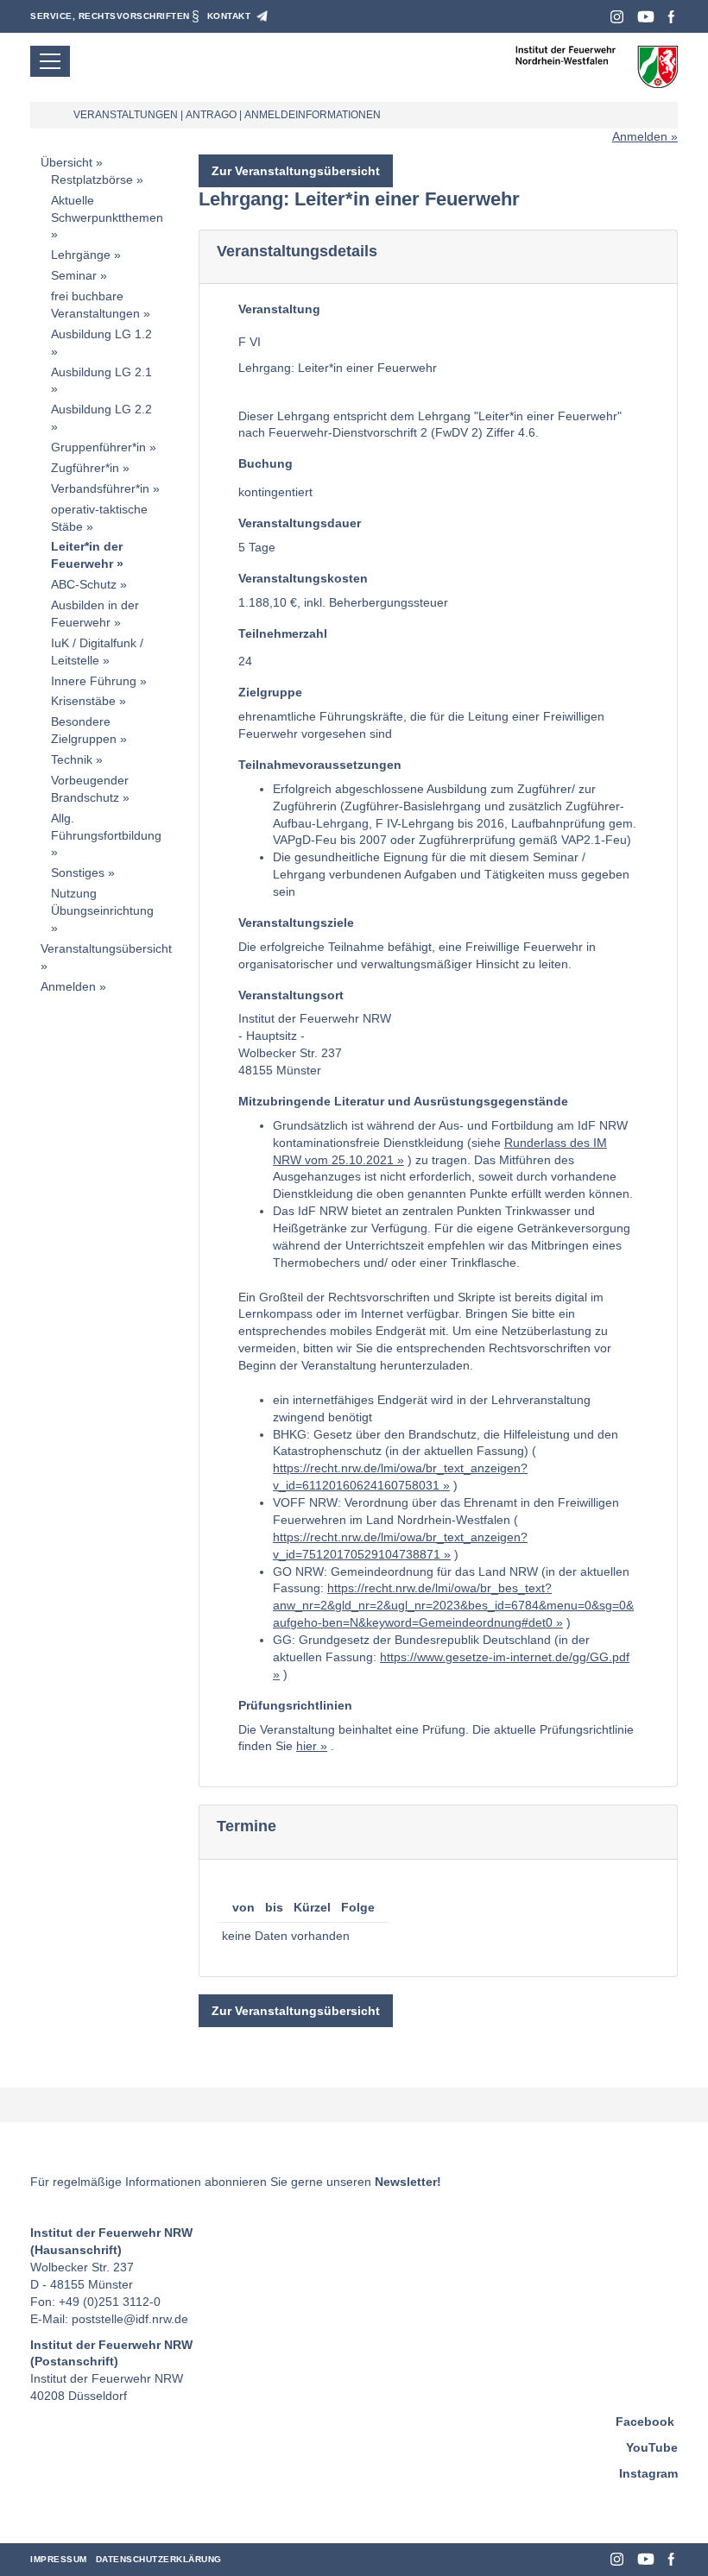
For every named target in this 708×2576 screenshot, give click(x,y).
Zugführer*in (85, 468)
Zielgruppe (270, 692)
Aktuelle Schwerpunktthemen (107, 209)
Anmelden (640, 136)
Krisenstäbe (83, 701)
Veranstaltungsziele (296, 923)
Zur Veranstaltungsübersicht (296, 171)
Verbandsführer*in (100, 488)
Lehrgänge (81, 255)
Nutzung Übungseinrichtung (102, 902)
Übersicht (66, 162)
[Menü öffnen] (50, 61)
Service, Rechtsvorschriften (110, 16)
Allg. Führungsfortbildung (106, 827)
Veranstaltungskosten (303, 578)
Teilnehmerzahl (283, 633)
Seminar (74, 275)
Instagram (617, 17)
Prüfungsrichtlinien (295, 1705)
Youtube (646, 17)
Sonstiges (78, 872)
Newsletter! (408, 2182)
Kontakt (229, 16)
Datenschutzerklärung (159, 2559)
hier (307, 1746)
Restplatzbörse (92, 180)
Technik (72, 759)
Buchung (265, 463)
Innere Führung (94, 681)
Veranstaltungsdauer (300, 523)
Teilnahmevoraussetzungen (320, 765)
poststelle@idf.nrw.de (130, 2319)
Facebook (671, 17)
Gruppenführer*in (98, 447)
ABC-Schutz (84, 584)
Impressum (59, 2559)
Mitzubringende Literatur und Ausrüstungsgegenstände (403, 1101)
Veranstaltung (279, 309)
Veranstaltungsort (291, 995)
